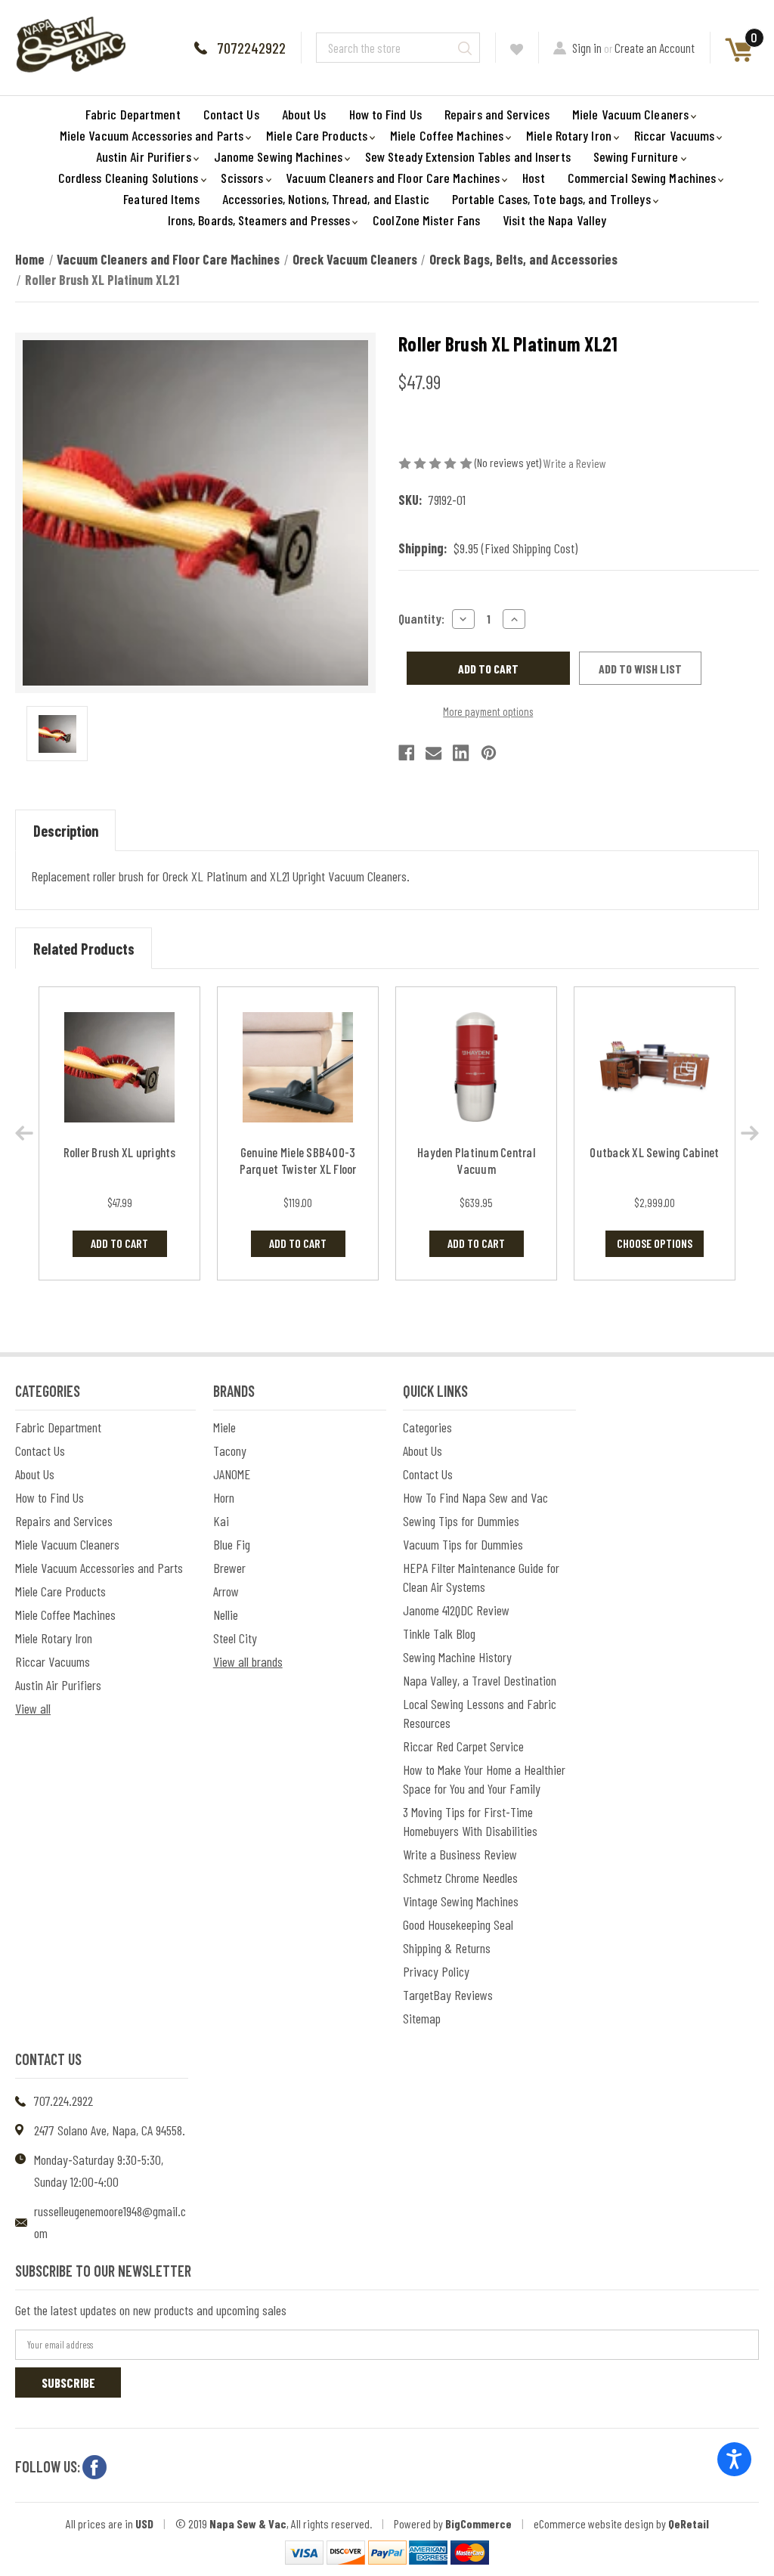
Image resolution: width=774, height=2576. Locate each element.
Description (66, 831)
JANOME (232, 1474)
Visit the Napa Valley (554, 220)
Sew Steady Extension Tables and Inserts (468, 156)
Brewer (229, 1568)
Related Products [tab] (84, 949)
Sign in (587, 48)
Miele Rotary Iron (569, 135)
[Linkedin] (461, 753)
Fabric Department (133, 114)
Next (750, 1133)
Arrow (226, 1591)
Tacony (230, 1451)
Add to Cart (119, 1243)
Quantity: (421, 618)
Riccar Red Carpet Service (463, 1746)
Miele (224, 1427)
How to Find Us (385, 114)
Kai (221, 1521)
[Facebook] (406, 753)
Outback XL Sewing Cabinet (654, 1152)
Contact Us (231, 114)
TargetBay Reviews (448, 1995)
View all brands (248, 1661)
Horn (224, 1497)
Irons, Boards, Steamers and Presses (259, 220)
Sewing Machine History (457, 1657)
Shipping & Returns (447, 1948)
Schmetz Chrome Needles (460, 1878)
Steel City (235, 1638)
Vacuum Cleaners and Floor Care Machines (393, 178)
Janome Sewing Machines (278, 156)
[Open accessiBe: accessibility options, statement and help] (734, 2459)
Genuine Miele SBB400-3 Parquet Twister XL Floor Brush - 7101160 (298, 1169)
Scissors (242, 178)
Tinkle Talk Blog (439, 1633)
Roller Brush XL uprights (120, 1152)
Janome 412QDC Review (456, 1610)
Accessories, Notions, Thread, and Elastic (326, 199)
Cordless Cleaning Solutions (128, 178)
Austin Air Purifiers (144, 156)
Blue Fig (232, 1544)
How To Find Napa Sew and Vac (475, 1497)
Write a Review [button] (575, 463)
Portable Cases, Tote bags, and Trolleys (551, 199)
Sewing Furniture (636, 156)
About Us (304, 114)
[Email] (433, 753)
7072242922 (251, 48)
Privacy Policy (436, 1971)
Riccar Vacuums (674, 135)
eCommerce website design (594, 2523)
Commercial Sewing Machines (642, 178)
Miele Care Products (317, 135)
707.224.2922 (63, 2101)
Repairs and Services (497, 114)
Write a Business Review (460, 1854)
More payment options (488, 711)
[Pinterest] (489, 753)
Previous (24, 1133)
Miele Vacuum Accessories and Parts (152, 135)
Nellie (226, 1615)
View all (33, 1708)
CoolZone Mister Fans (426, 220)
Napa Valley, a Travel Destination (480, 1680)
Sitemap (422, 2018)
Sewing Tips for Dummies (461, 1521)
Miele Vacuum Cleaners (630, 114)
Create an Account (655, 48)
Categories (427, 1427)
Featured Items (161, 199)
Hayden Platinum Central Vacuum (476, 1160)
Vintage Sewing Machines (461, 1901)
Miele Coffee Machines (447, 135)
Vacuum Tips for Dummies (463, 1544)
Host (533, 178)
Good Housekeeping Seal (458, 1924)
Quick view (120, 1067)
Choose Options (655, 1243)
